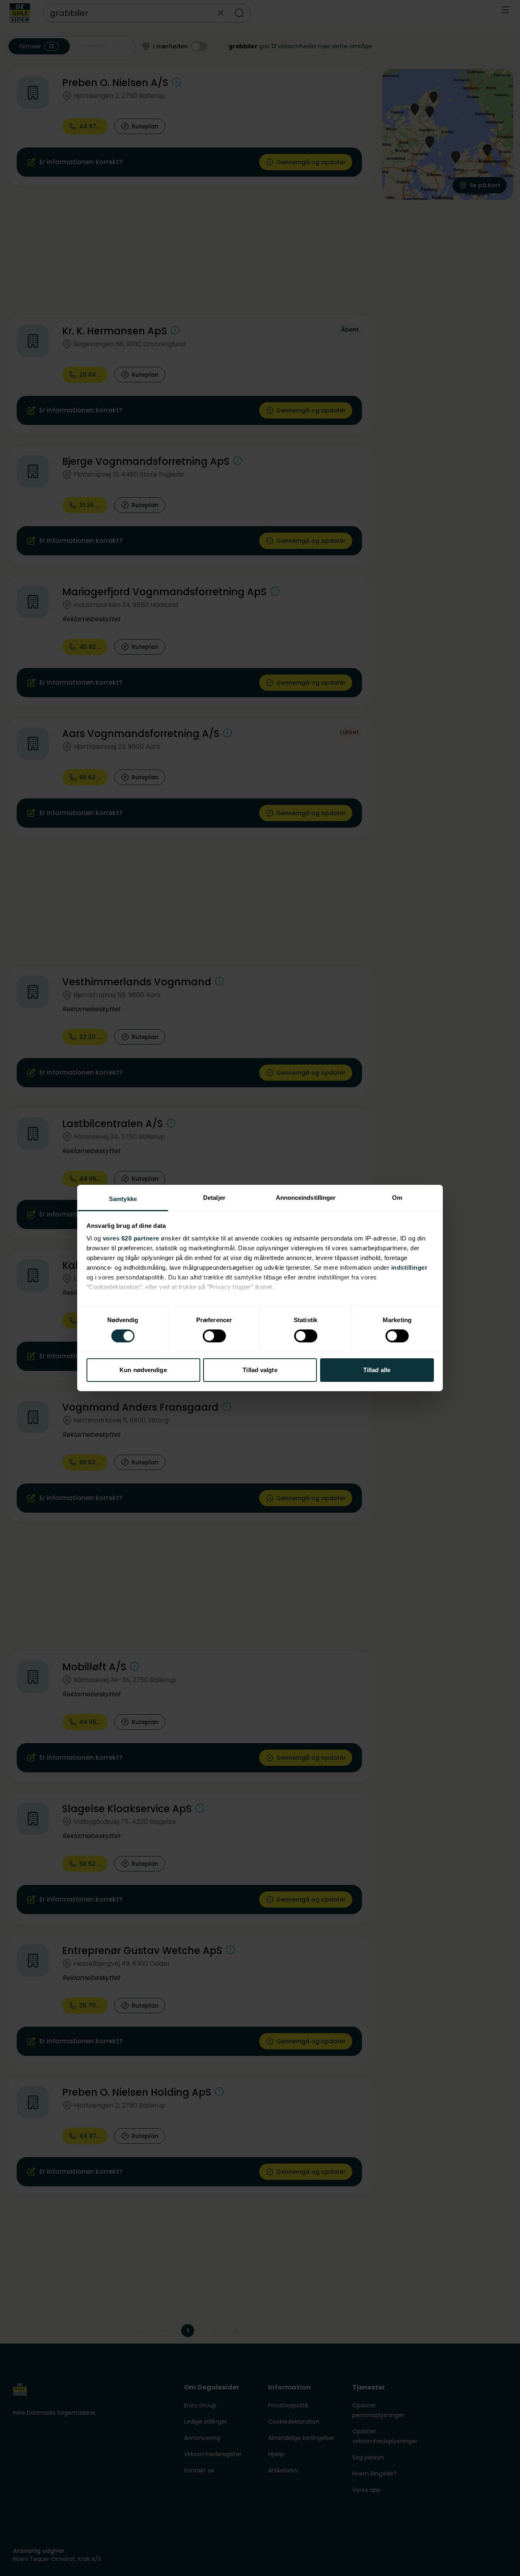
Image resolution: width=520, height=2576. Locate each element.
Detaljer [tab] (214, 1198)
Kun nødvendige (143, 1370)
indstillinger (409, 1267)
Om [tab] (397, 1198)
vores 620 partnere (131, 1238)
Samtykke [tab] (123, 1199)
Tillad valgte (260, 1370)
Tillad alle (377, 1370)
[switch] (214, 1336)
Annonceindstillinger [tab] (306, 1198)
